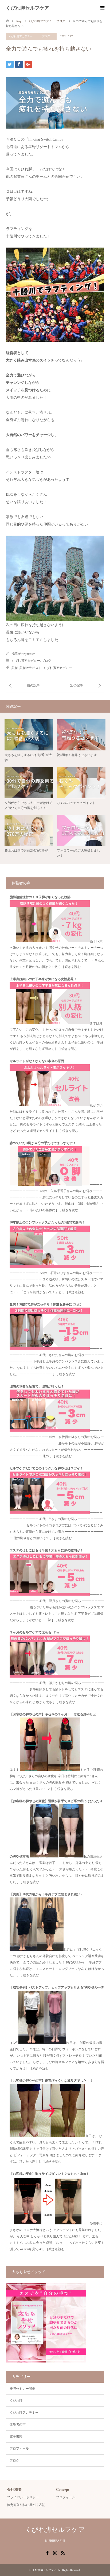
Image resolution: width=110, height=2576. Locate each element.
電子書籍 (16, 2437)
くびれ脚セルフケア (27, 8)
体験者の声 (18, 2425)
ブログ (46, 36)
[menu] (102, 8)
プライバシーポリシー (23, 2497)
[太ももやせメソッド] (46, 2361)
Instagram (55, 2552)
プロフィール (19, 2448)
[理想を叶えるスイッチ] (30, 685)
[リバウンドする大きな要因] (79, 685)
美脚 (14, 668)
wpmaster (29, 654)
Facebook (47, 2552)
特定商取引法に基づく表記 (26, 2505)
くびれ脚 (16, 2401)
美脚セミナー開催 (22, 2389)
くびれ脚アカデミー (21, 36)
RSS (63, 2552)
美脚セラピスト (30, 668)
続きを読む (73, 967)
